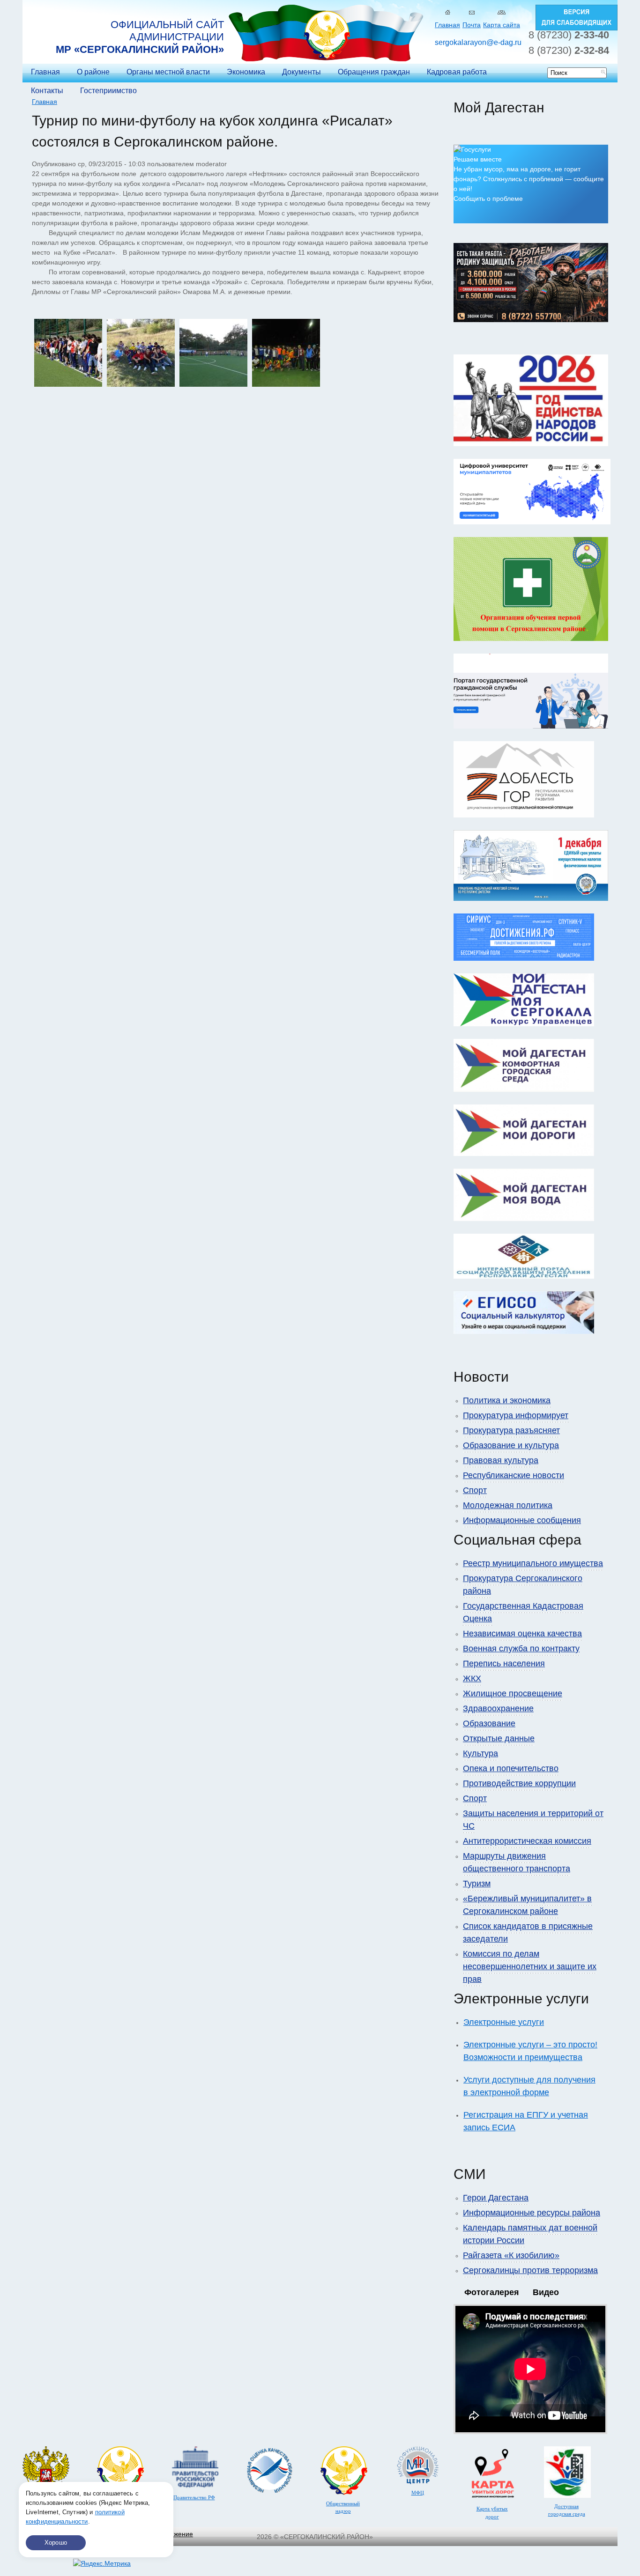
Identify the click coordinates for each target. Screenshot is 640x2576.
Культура (480, 1753)
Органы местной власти (168, 72)
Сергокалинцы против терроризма (530, 2270)
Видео (546, 2292)
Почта (472, 25)
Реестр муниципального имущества (533, 1563)
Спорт (475, 1490)
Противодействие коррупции (519, 1783)
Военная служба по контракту (521, 1649)
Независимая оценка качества (522, 1634)
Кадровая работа (457, 72)
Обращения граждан (374, 72)
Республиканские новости (513, 1475)
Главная (447, 25)
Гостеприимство (108, 91)
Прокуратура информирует (516, 1415)
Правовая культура (501, 1460)
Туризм (477, 1884)
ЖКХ (472, 1678)
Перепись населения (504, 1663)
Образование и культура (511, 1445)
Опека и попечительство (511, 1768)
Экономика (246, 72)
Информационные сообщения (522, 1520)
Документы (301, 72)
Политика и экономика (507, 1400)
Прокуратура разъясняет (511, 1430)
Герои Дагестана (496, 2198)
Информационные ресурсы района (532, 2213)
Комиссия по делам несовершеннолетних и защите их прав (530, 1966)
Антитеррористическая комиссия (527, 1841)
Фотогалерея (492, 2292)
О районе (93, 72)
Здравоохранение (498, 1708)
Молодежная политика (508, 1505)
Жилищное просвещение (513, 1693)
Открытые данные (499, 1738)
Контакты (47, 91)
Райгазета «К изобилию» (511, 2255)
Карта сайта (502, 25)
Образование (489, 1723)
